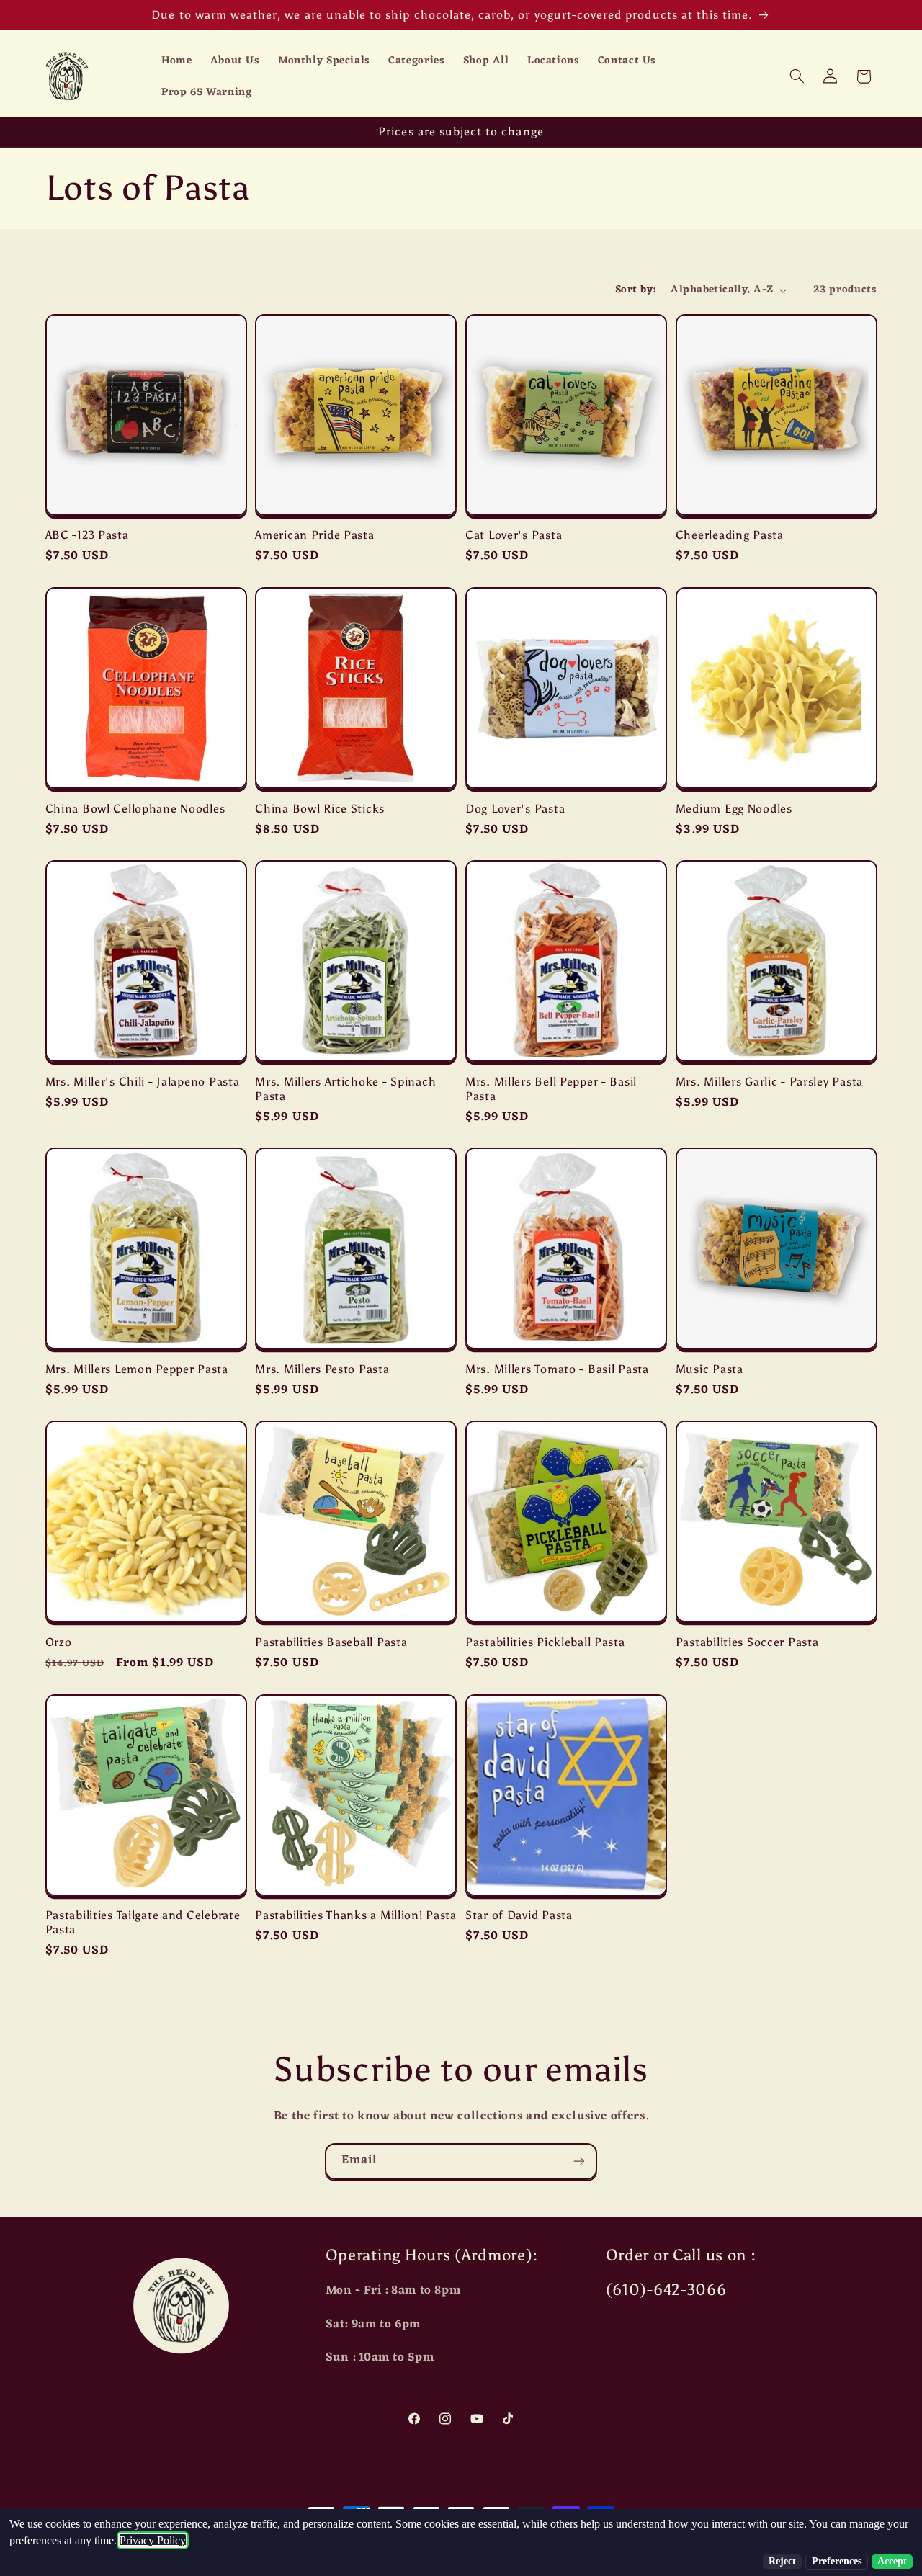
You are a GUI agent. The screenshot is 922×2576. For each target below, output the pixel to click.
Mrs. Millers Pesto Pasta (322, 1369)
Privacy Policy (153, 2540)
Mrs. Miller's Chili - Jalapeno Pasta (143, 1082)
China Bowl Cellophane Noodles (135, 809)
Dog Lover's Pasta (515, 809)
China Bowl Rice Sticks (320, 809)
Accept (892, 2561)
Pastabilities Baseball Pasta (331, 1642)
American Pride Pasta (314, 535)
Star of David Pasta (519, 1915)
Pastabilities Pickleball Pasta (545, 1642)
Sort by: (635, 290)
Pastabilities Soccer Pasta (747, 1642)
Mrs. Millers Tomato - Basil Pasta (557, 1369)
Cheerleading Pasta (730, 535)
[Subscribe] (579, 2161)
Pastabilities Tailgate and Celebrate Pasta (143, 1922)
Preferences (837, 2561)
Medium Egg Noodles (734, 809)
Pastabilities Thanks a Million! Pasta (356, 1915)
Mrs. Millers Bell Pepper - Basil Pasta (551, 1089)
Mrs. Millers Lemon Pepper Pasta (137, 1369)
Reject (782, 2561)
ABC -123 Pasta (87, 535)
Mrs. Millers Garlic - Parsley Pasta (769, 1082)
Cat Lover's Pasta (514, 535)
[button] (797, 76)
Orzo (59, 1642)
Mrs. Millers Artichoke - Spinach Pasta (345, 1089)
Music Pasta (710, 1369)
